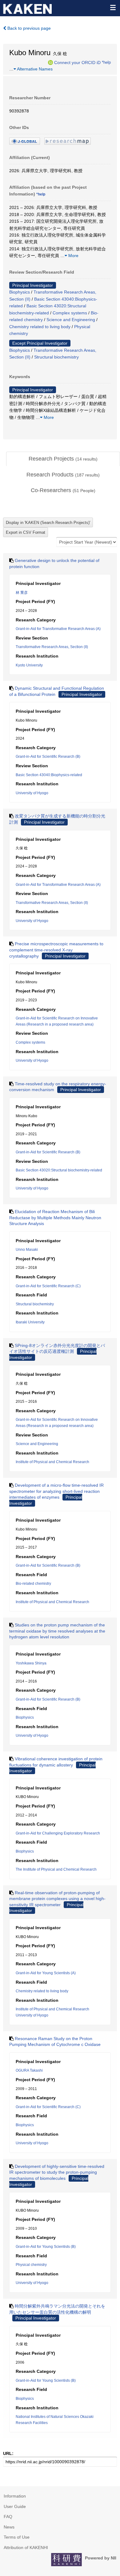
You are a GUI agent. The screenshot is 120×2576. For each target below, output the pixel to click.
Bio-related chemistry (33, 1584)
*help (106, 62)
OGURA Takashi (29, 2070)
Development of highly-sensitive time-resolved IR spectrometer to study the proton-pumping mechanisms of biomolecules (57, 2172)
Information (15, 2496)
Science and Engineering (71, 320)
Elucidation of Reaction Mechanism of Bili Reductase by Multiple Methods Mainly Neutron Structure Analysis (55, 1218)
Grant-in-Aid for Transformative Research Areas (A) (58, 629)
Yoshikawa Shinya (31, 1663)
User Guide (15, 2506)
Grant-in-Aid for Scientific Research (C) (48, 1286)
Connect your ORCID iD (77, 62)
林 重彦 (22, 593)
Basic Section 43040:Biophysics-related (49, 775)
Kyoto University (29, 665)
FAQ (8, 2517)
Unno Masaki (27, 1250)
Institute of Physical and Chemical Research (52, 1462)
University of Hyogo (32, 793)
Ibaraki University (30, 1322)
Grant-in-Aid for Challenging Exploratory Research (58, 1833)
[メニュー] (113, 7)
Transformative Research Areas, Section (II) (52, 647)
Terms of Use (17, 2537)
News (9, 2527)
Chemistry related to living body (40, 327)
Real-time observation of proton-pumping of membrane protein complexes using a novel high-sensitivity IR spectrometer (57, 1899)
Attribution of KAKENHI (26, 2548)
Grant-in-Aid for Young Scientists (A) (46, 1973)
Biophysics (20, 292)
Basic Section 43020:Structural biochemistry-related (59, 1170)
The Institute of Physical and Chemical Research (56, 1869)
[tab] (63, 459)
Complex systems (70, 313)
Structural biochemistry (56, 357)
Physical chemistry (31, 2265)
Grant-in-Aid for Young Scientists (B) (46, 2247)
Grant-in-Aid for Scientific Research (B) (48, 757)
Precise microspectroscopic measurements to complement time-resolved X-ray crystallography (56, 950)
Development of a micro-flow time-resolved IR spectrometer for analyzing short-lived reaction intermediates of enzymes (56, 1491)
